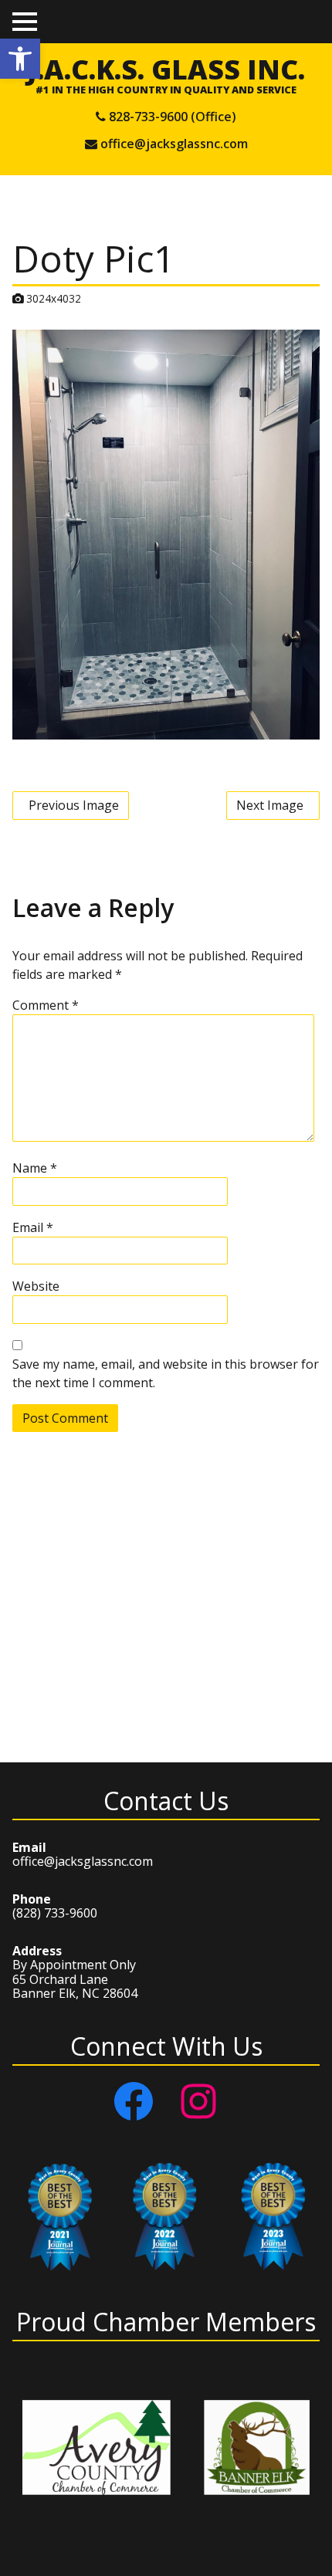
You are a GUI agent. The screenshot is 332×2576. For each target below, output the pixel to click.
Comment (46, 1005)
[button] (20, 59)
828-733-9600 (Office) (173, 117)
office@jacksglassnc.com (174, 144)
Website (36, 1286)
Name (35, 1168)
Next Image (270, 805)
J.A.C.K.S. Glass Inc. (166, 69)
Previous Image (74, 805)
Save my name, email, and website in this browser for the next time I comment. (166, 1373)
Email (33, 1227)
